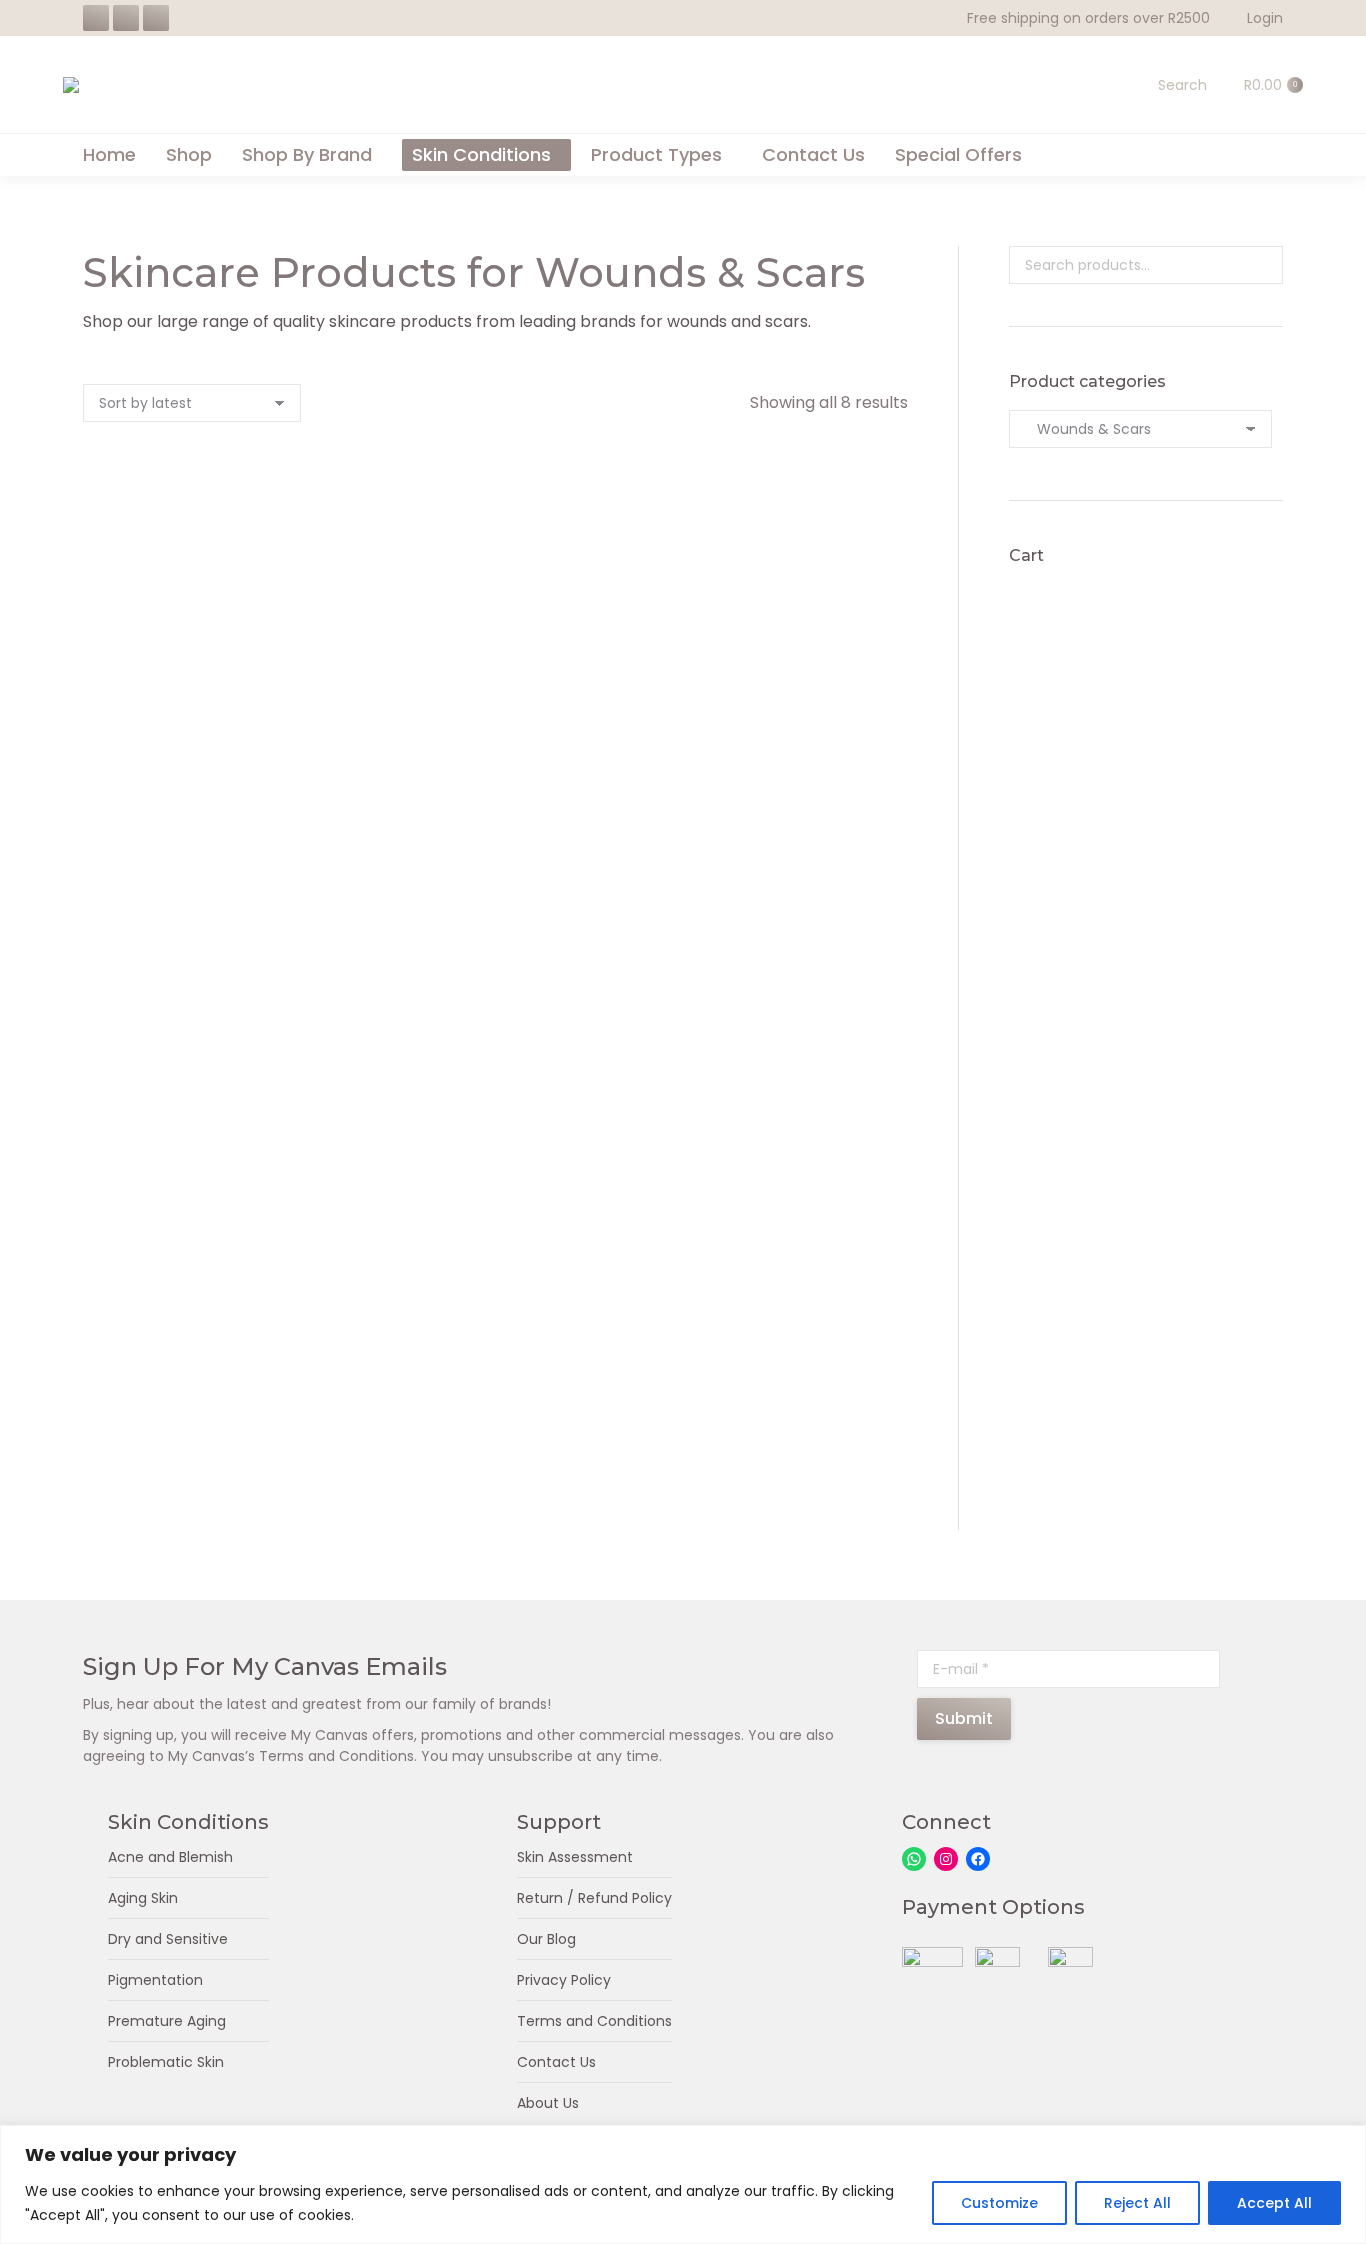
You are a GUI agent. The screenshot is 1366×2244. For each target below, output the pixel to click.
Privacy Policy (564, 1980)
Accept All (1274, 2203)
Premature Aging (167, 2021)
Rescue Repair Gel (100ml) (495, 1490)
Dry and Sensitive (168, 1939)
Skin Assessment (575, 1857)
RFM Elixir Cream (208, 730)
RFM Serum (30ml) (209, 1490)
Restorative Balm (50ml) (495, 1110)
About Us (548, 2103)
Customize (999, 2203)
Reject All (1137, 2203)
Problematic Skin (166, 2062)
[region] (683, 2184)
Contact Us (556, 2062)
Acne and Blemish (170, 1857)
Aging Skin (143, 1898)
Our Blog (546, 1939)
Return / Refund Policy (594, 1898)
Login (1265, 18)
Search (1262, 265)
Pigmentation (155, 1980)
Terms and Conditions (594, 2021)
